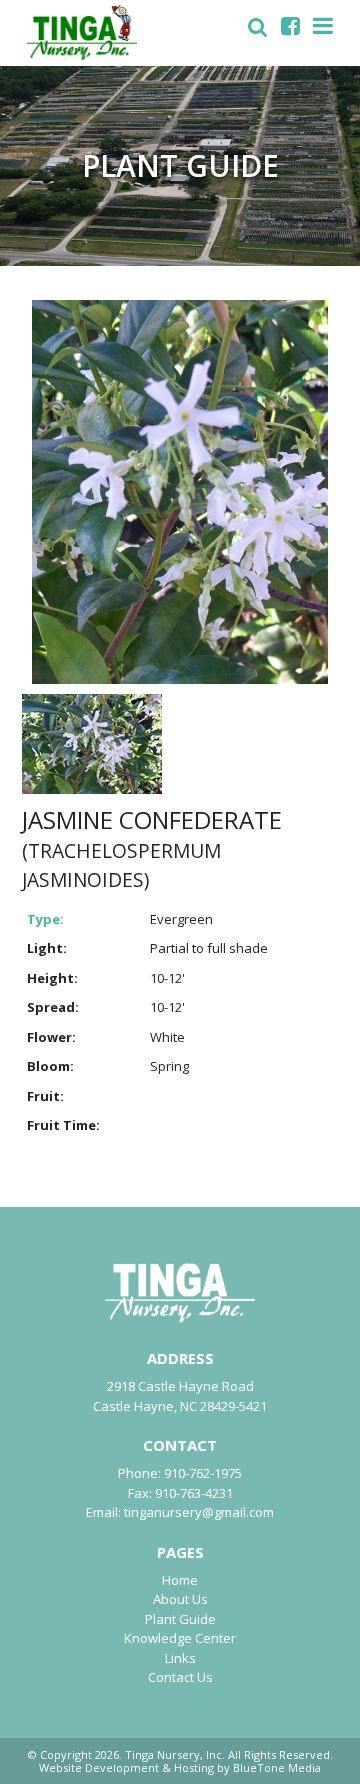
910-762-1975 (203, 1473)
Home (180, 1580)
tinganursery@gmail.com (199, 1512)
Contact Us (180, 1677)
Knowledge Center (180, 1638)
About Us (180, 1599)
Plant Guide (180, 1619)
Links (180, 1658)
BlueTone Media (277, 1767)
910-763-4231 (194, 1493)
